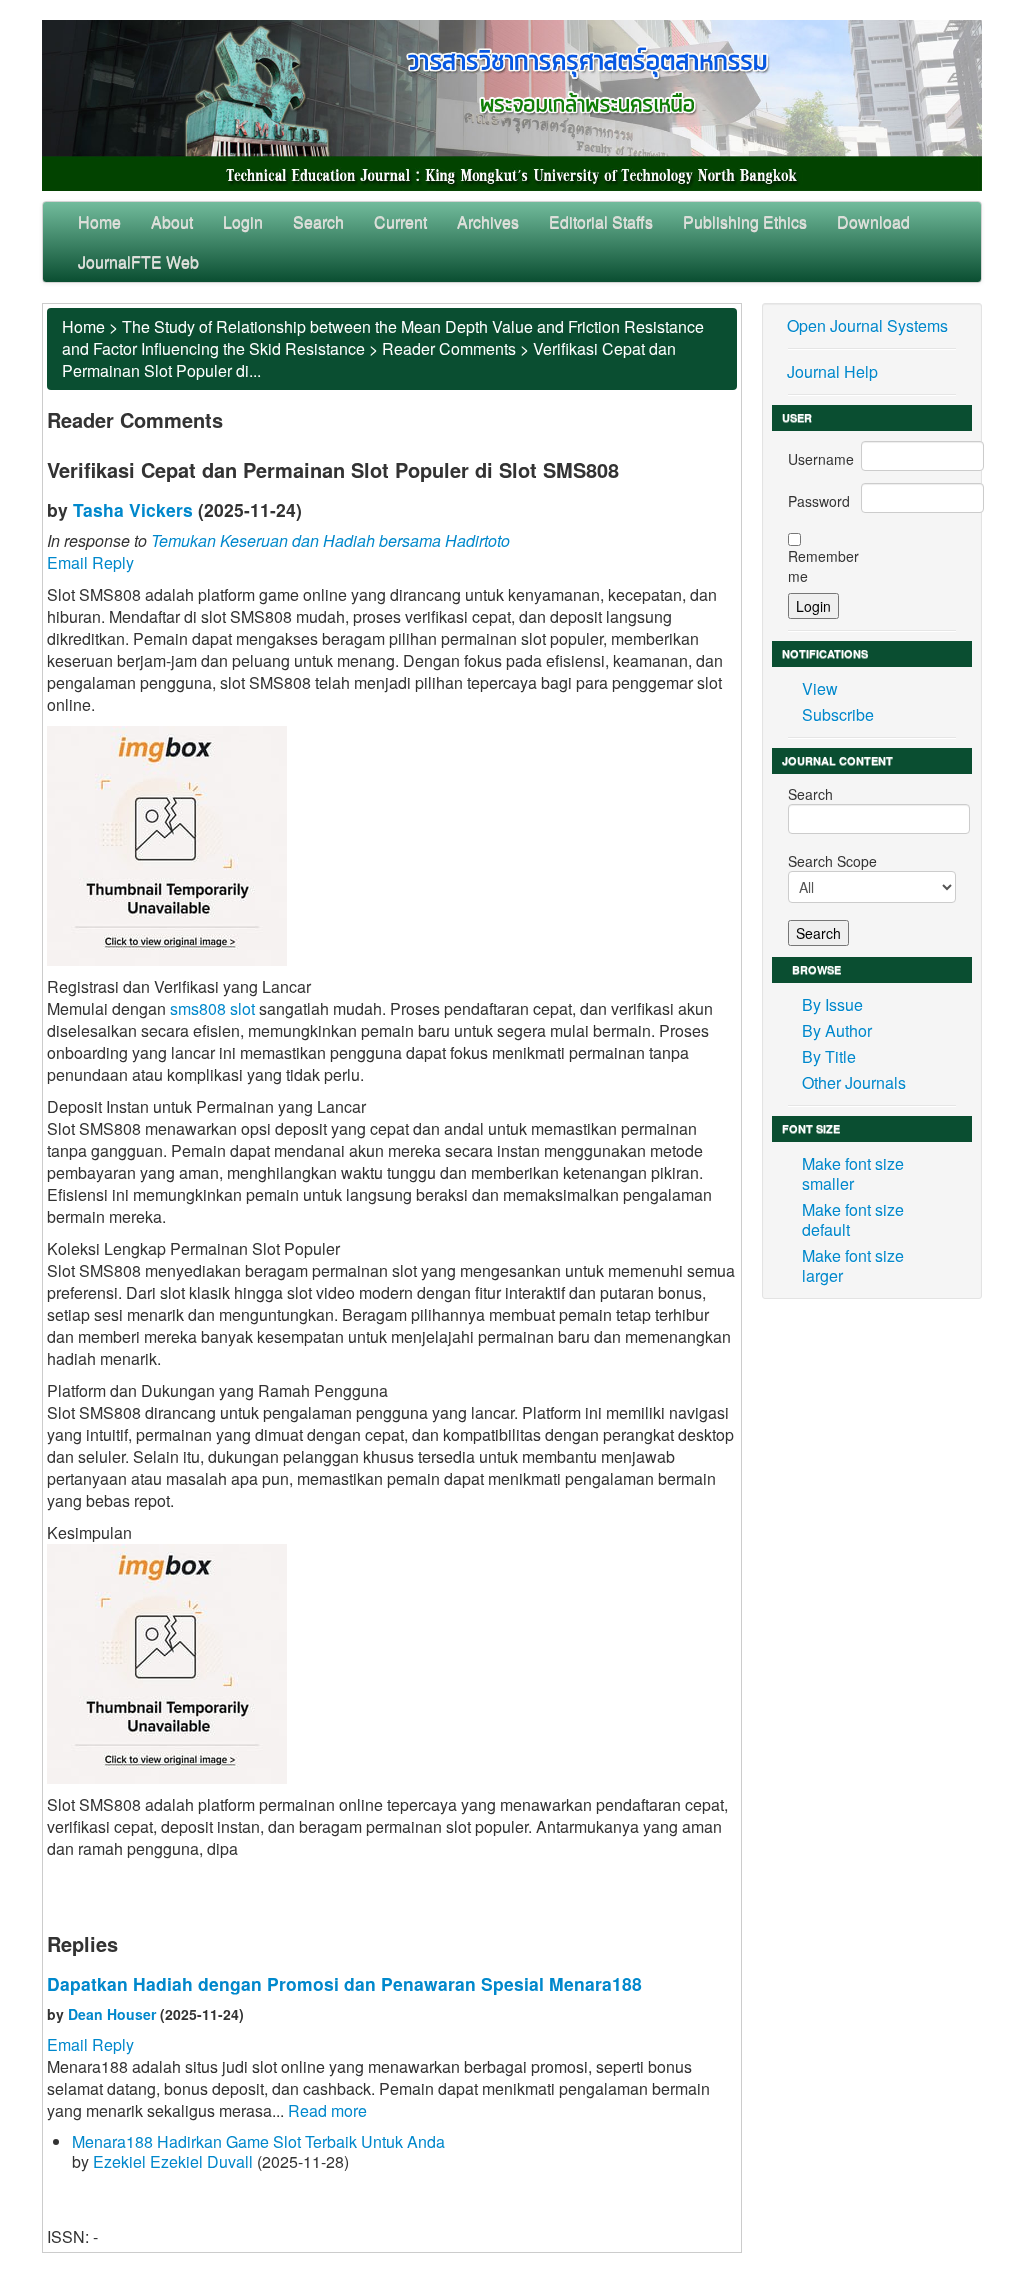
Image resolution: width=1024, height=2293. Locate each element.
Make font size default (853, 1219)
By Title (829, 1056)
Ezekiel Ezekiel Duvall (173, 2161)
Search (318, 221)
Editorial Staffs (601, 221)
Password (819, 501)
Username (821, 459)
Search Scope (832, 861)
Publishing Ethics (745, 221)
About (172, 221)
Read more (327, 2110)
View (820, 688)
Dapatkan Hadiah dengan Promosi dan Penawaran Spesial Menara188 (344, 1983)
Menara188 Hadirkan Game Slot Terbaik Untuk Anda (258, 2141)
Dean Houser (112, 2014)
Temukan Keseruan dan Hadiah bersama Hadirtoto (330, 540)
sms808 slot (212, 1008)
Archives (488, 221)
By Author (837, 1030)
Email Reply (90, 562)
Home (99, 221)
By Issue (832, 1004)
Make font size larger (853, 1265)
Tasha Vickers (133, 509)
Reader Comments (449, 348)
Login (243, 221)
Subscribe (838, 714)
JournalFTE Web (138, 261)
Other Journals (854, 1082)
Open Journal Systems (867, 325)
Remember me (823, 566)
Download (873, 221)
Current (400, 221)
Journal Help (832, 371)
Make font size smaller (853, 1173)
